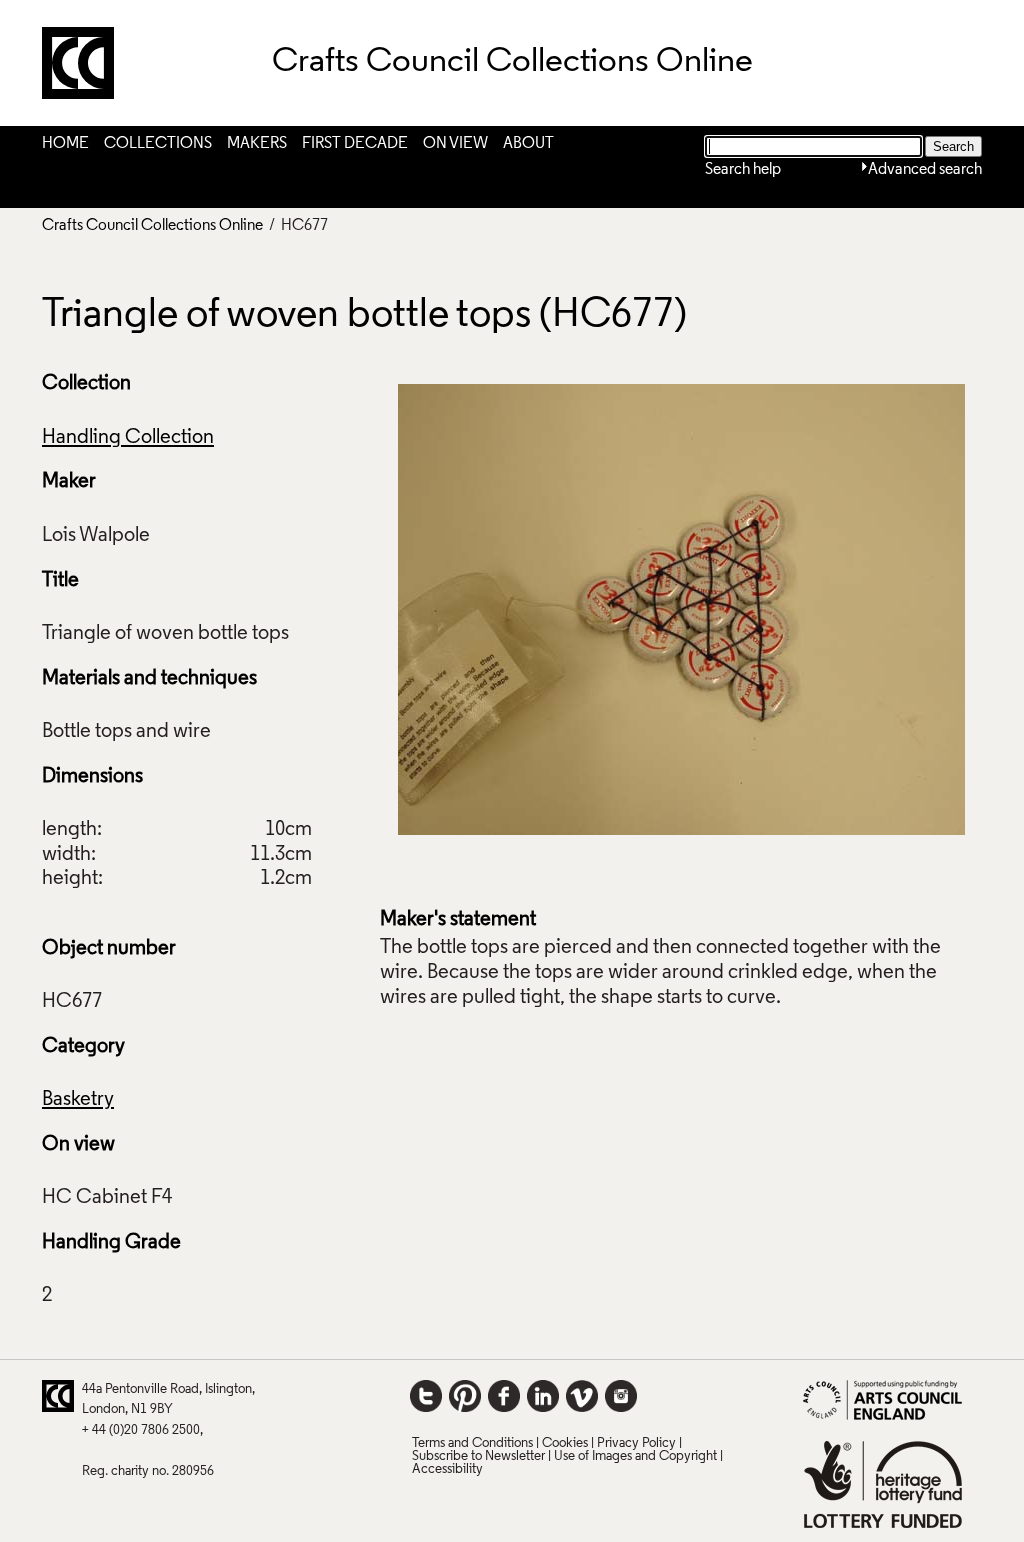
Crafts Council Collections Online (152, 226)
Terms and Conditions (472, 1443)
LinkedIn (543, 1396)
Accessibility (447, 1469)
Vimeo (582, 1396)
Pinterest (465, 1396)
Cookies (565, 1443)
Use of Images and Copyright (635, 1456)
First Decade (355, 144)
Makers (257, 144)
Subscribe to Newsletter (478, 1456)
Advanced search (925, 170)
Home (65, 144)
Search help (743, 170)
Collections (158, 144)
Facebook (504, 1396)
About (528, 144)
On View (455, 144)
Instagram (621, 1396)
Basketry (78, 1100)
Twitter (426, 1396)
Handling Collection (128, 438)
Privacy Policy (636, 1443)
